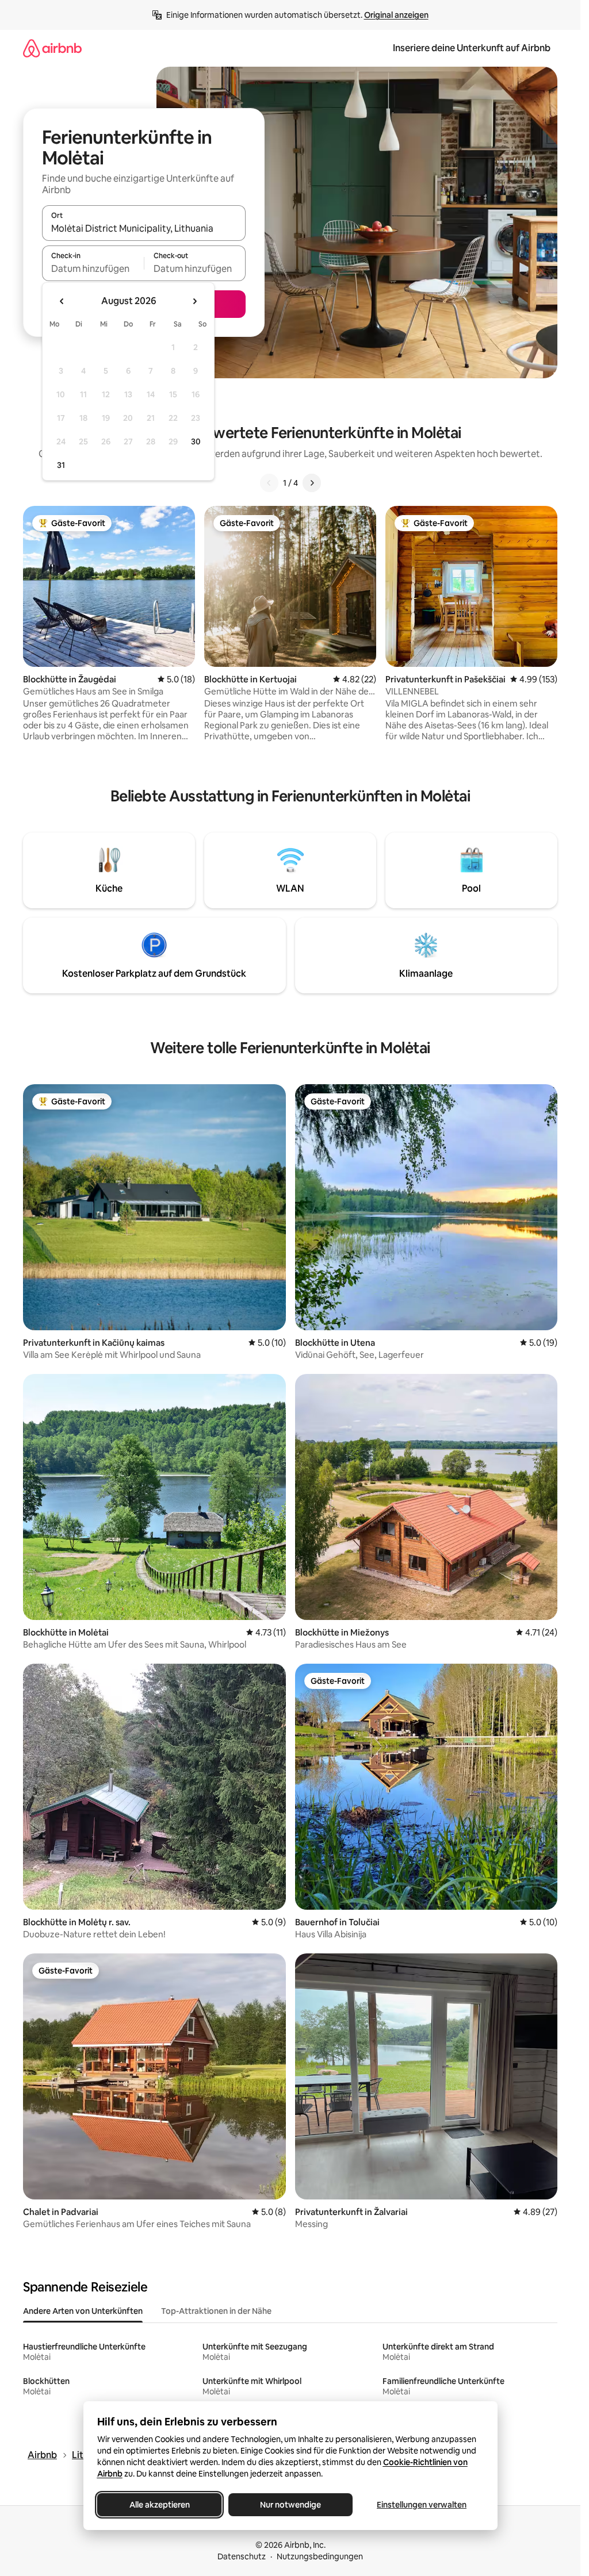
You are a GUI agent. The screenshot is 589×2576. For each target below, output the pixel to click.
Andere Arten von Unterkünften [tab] (83, 2311)
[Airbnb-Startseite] (52, 48)
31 (61, 465)
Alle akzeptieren (159, 2505)
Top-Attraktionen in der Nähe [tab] (216, 2311)
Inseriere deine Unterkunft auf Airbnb (472, 48)
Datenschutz (242, 2556)
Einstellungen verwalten (422, 2505)
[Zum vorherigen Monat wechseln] (62, 301)
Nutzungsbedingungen (320, 2556)
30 (196, 442)
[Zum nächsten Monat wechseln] (194, 301)
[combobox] (144, 228)
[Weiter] (312, 483)
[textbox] (93, 268)
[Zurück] (269, 483)
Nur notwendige (290, 2505)
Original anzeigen (396, 15)
